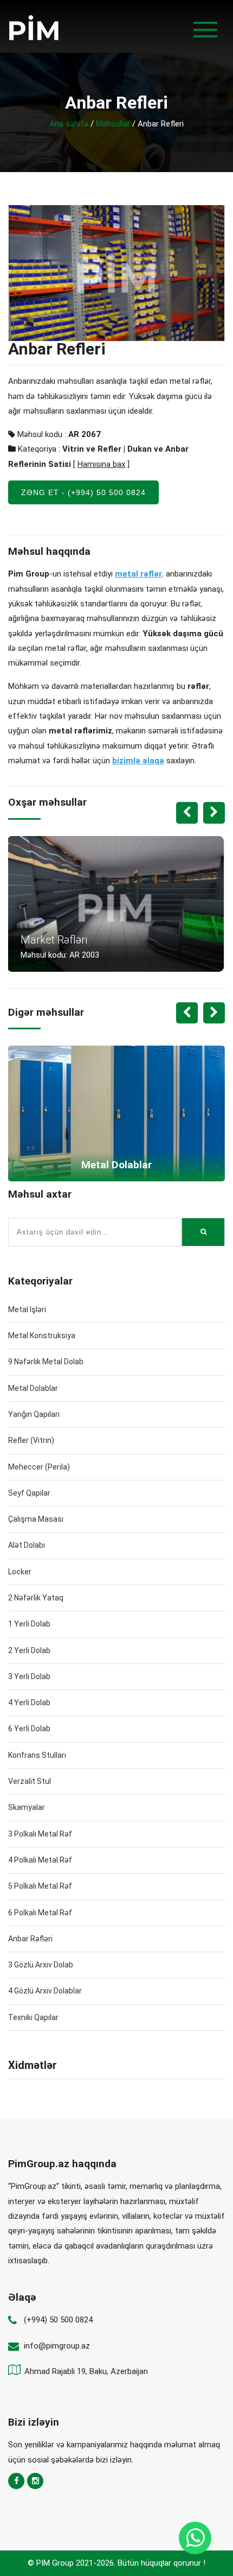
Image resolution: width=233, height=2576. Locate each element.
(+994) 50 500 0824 (58, 2320)
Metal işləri (27, 1309)
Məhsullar (113, 124)
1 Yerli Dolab (29, 1624)
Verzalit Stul (30, 1781)
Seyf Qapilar (29, 1493)
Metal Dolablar (33, 1388)
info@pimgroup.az (57, 2346)
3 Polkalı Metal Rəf (40, 1834)
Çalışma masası (36, 1519)
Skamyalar (27, 1807)
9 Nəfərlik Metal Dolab (46, 1362)
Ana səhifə (69, 124)
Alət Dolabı (27, 1545)
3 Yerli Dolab (29, 1676)
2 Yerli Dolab (29, 1650)
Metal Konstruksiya (42, 1336)
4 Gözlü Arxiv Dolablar (45, 1991)
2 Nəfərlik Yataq (36, 1598)
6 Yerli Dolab (29, 1729)
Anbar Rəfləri (30, 1939)
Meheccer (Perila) (39, 1467)
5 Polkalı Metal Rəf (40, 1886)
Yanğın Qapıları (34, 1414)
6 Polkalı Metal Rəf (40, 1913)
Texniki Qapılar (33, 2017)
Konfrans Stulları (37, 1755)
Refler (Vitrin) (31, 1440)
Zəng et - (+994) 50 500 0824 (83, 492)
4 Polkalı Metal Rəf (40, 1860)
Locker (20, 1572)
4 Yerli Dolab (29, 1702)
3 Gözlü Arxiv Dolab (41, 1965)
